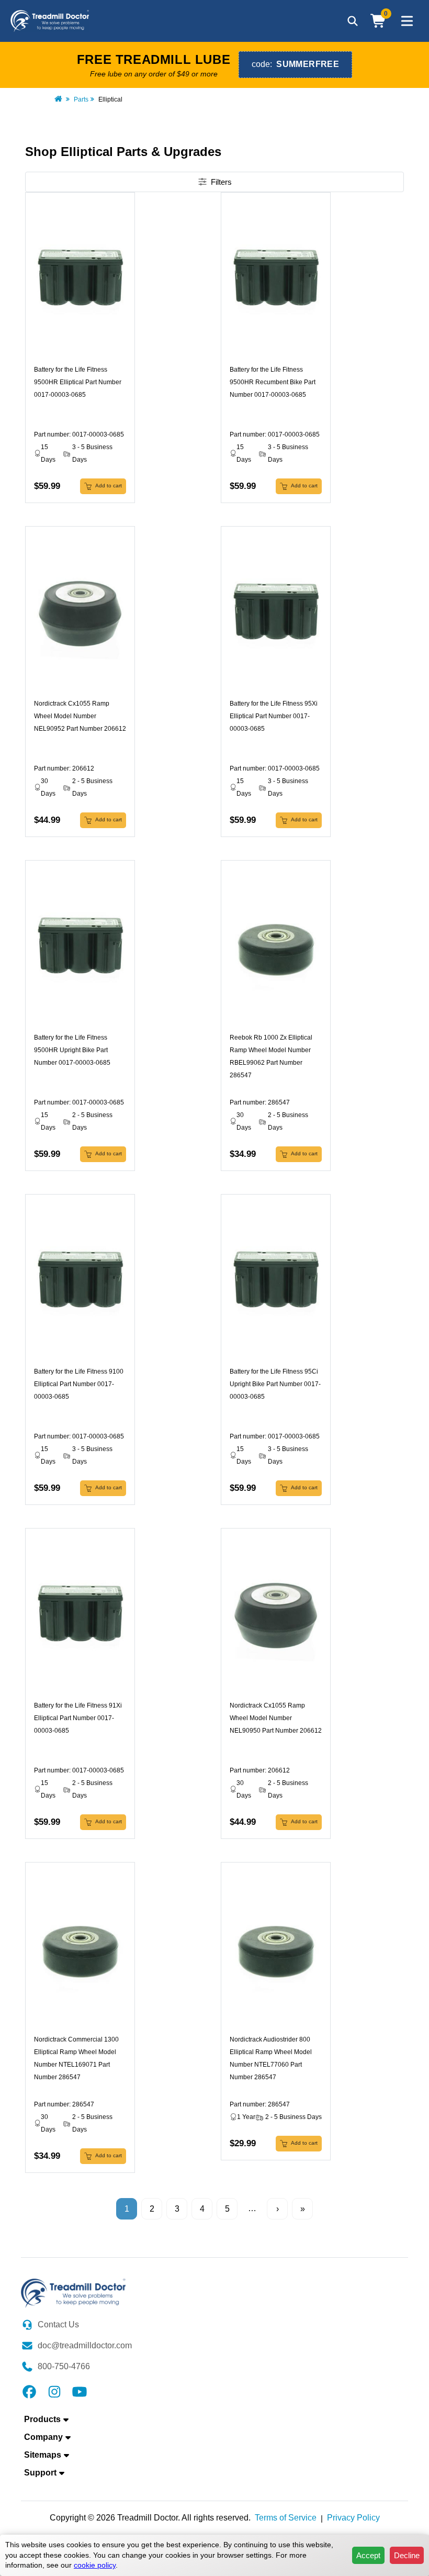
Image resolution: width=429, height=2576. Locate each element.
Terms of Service (286, 2518)
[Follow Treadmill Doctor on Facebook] (29, 2391)
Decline (407, 2555)
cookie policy (95, 2565)
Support (40, 2473)
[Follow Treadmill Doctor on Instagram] (54, 2391)
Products (42, 2419)
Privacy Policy (353, 2518)
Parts (81, 99)
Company (43, 2437)
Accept (368, 2555)
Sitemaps (43, 2455)
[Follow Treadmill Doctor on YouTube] (80, 2391)
